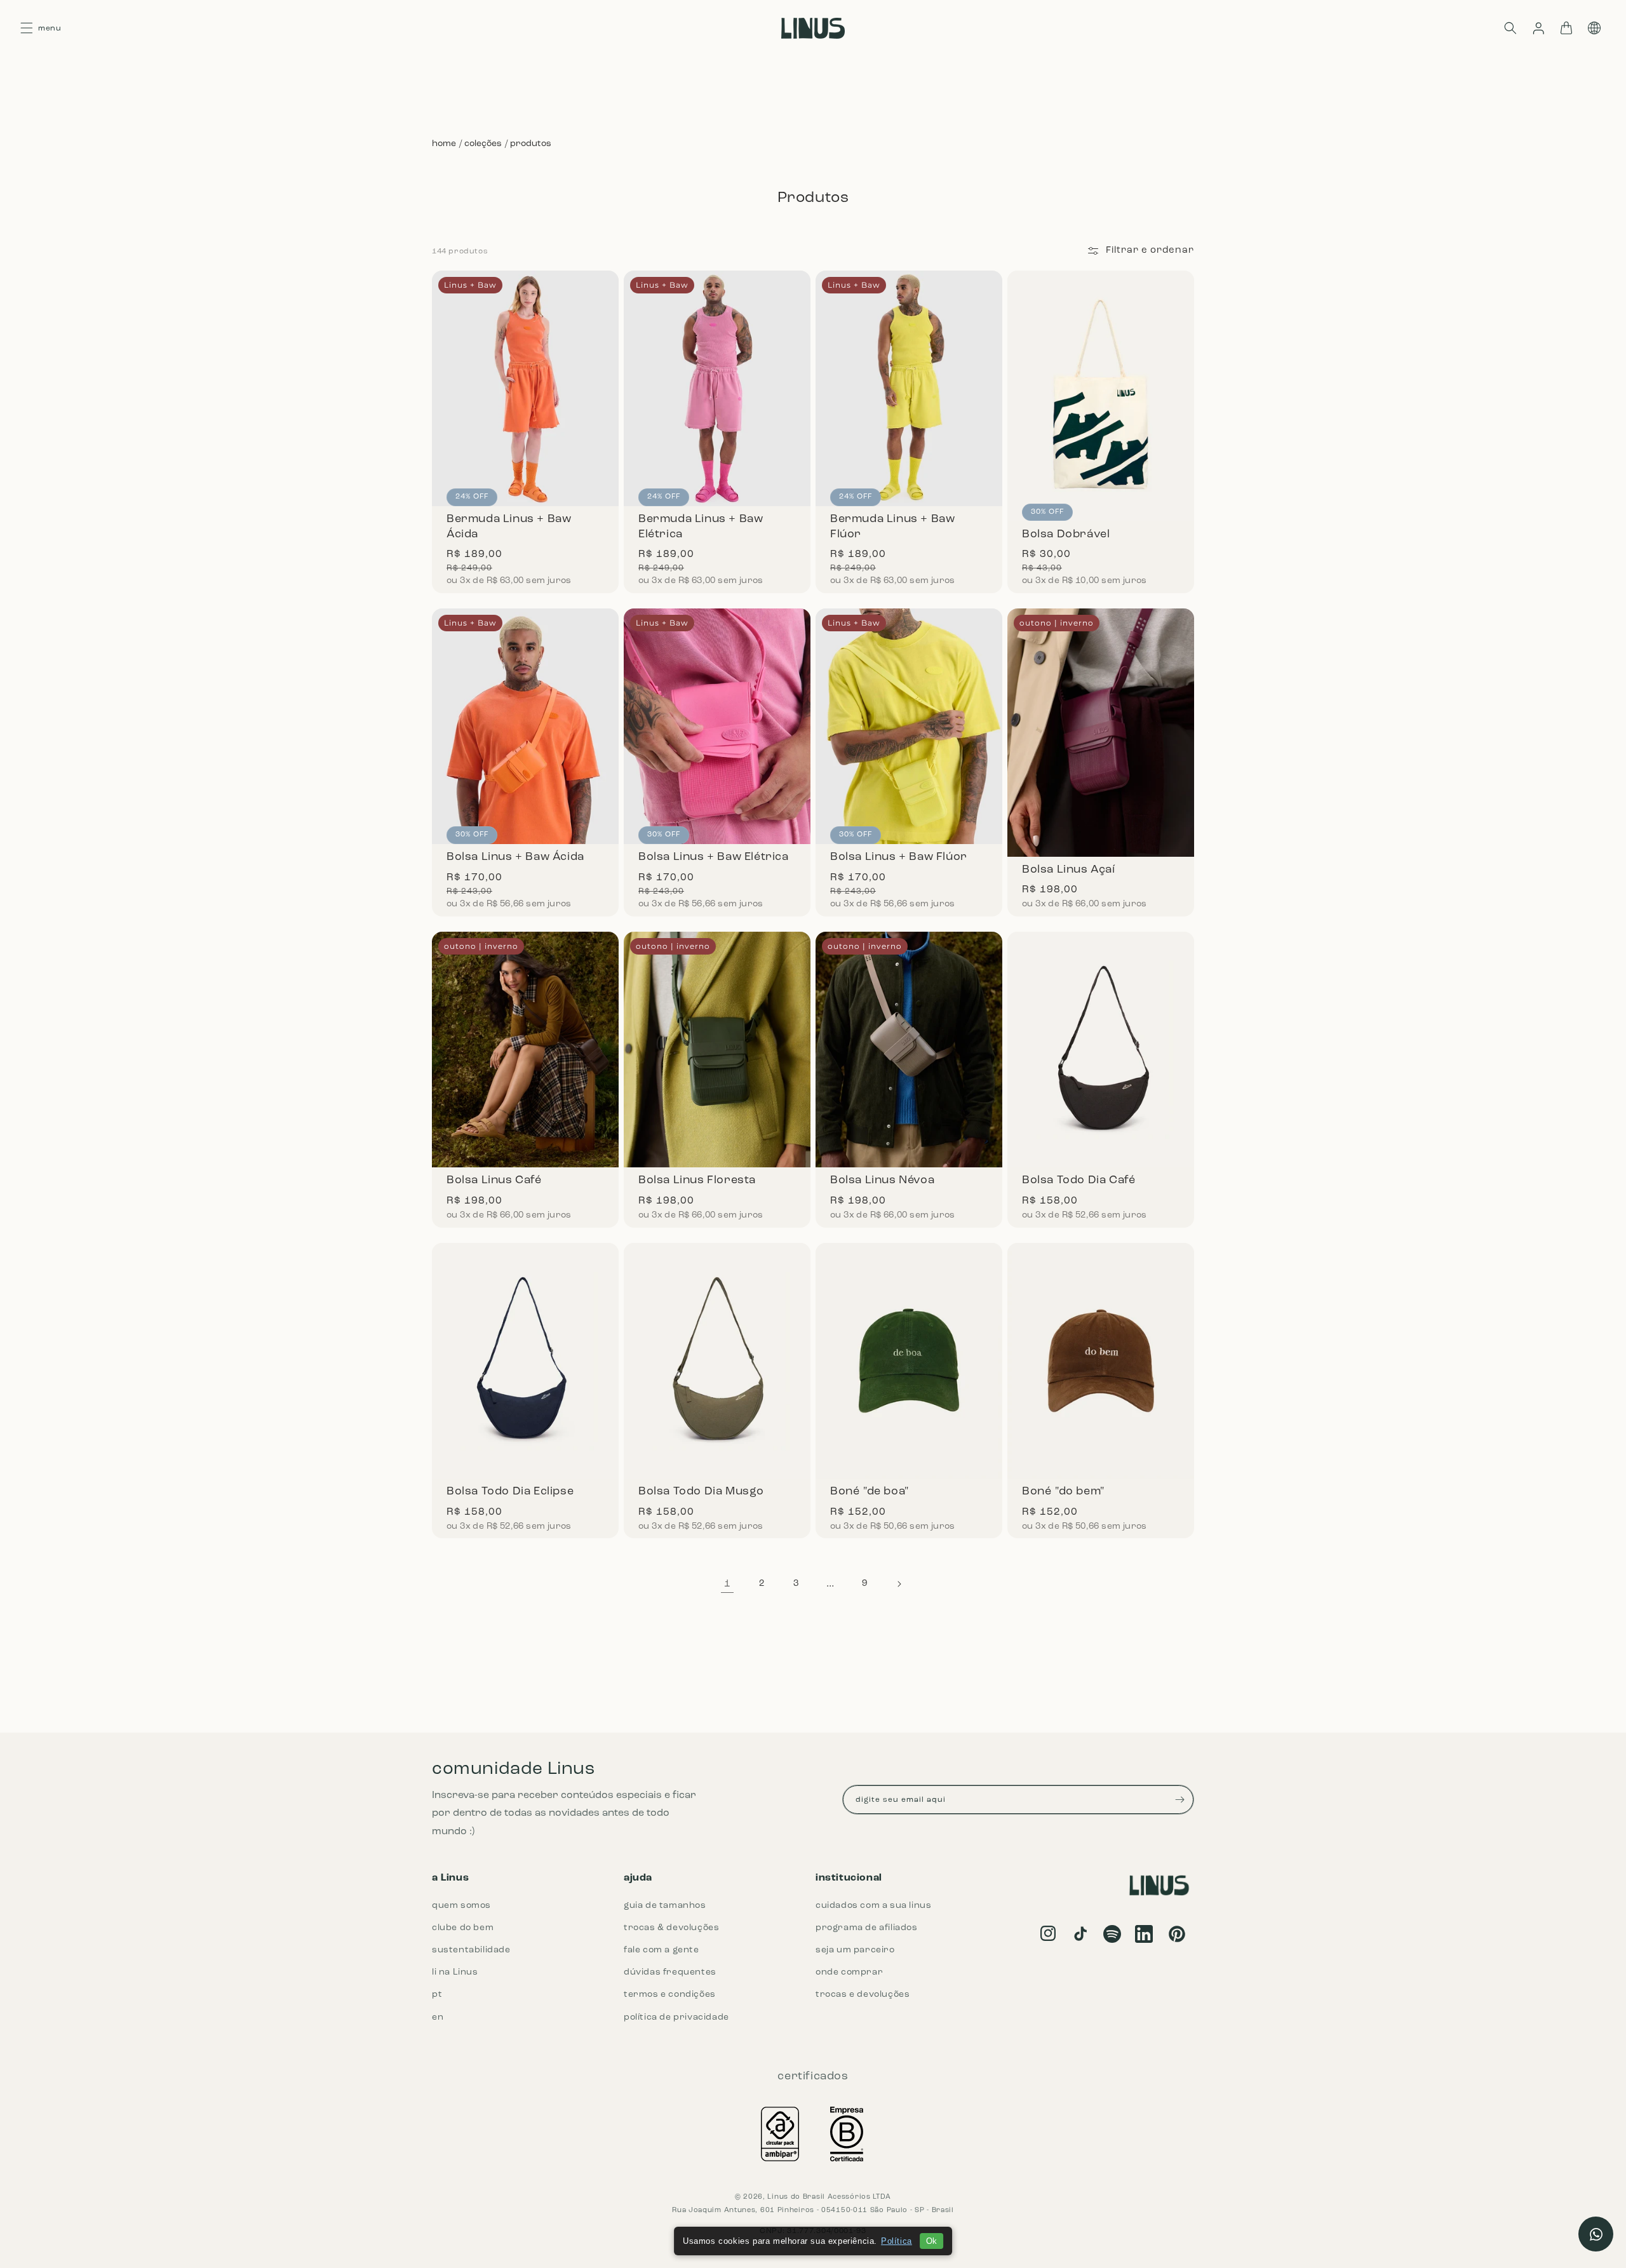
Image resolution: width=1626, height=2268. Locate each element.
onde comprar (849, 1972)
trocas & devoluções (671, 1928)
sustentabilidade (471, 1950)
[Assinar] (1179, 1800)
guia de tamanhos (665, 1906)
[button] (1510, 28)
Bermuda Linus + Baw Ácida (525, 384)
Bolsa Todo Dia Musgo (717, 1346)
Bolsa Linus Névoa (909, 1035)
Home (444, 144)
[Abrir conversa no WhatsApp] (1596, 2234)
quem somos (461, 1906)
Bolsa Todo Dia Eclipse (525, 1346)
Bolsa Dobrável (1101, 384)
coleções (483, 144)
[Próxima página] (899, 1584)
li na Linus (455, 1972)
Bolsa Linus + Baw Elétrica (717, 716)
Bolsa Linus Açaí (1101, 716)
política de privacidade (676, 2017)
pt (437, 1995)
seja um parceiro (855, 1950)
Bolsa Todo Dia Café (1101, 1035)
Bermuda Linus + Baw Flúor (909, 384)
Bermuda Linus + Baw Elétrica (717, 384)
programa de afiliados (867, 1928)
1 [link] (728, 1584)
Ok (931, 2241)
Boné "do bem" (1101, 1346)
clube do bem (463, 1928)
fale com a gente (662, 1950)
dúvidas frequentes (670, 1972)
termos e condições (670, 1995)
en (438, 2017)
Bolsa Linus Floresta (717, 1035)
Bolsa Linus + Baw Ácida (525, 716)
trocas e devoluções (863, 1995)
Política (897, 2241)
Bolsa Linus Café (525, 1035)
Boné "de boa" (909, 1346)
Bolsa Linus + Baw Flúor (909, 716)
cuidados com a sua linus (873, 1906)
